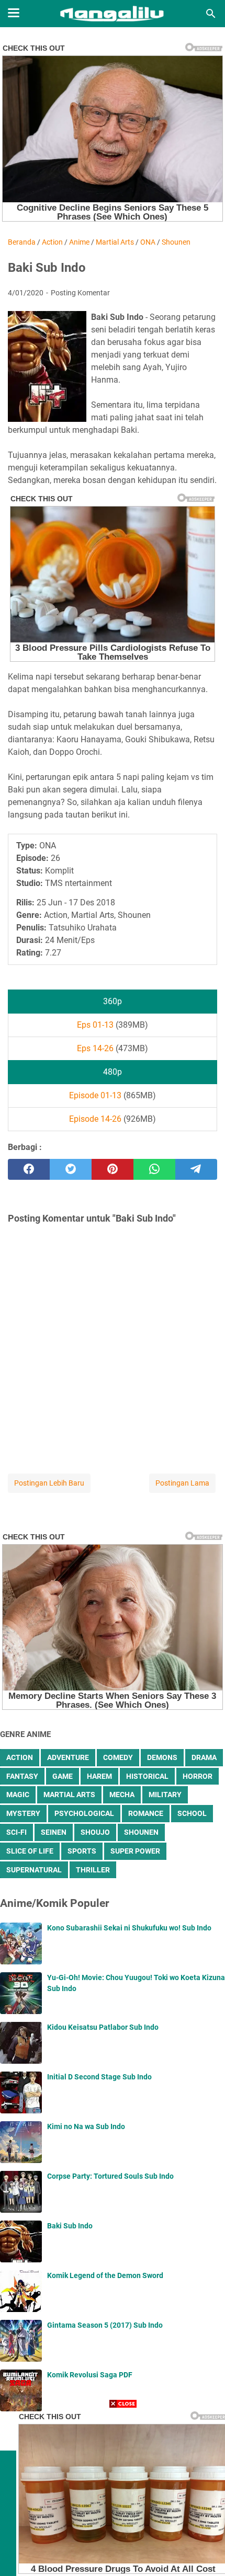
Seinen (54, 1832)
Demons (162, 1757)
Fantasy (22, 1776)
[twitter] (71, 1169)
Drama (204, 1757)
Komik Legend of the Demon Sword (105, 2275)
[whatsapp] (154, 1169)
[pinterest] (113, 1169)
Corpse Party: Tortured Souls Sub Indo (110, 2176)
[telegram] (196, 1169)
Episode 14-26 (95, 1119)
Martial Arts (69, 1795)
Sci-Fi (16, 1832)
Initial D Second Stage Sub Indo (99, 2077)
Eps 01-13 (95, 1025)
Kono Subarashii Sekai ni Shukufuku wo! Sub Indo (129, 1928)
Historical (147, 1776)
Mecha (122, 1795)
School (192, 1813)
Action (20, 1757)
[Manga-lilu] (112, 14)
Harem (99, 1776)
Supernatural (34, 1870)
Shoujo (95, 1832)
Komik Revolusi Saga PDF (90, 2375)
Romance (146, 1813)
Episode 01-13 (95, 1095)
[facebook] (29, 1169)
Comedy (118, 1757)
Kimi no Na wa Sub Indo (86, 2126)
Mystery (23, 1813)
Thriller (93, 1870)
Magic (18, 1795)
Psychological (84, 1813)
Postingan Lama (182, 1483)
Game (63, 1776)
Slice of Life (30, 1851)
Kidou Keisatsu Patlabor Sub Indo (103, 2027)
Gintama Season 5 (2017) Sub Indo (105, 2325)
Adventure (68, 1757)
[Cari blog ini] (211, 14)
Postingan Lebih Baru (49, 1483)
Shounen (141, 1832)
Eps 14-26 (95, 1048)
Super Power (135, 1851)
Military (165, 1795)
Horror (198, 1776)
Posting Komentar (80, 293)
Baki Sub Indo (70, 2226)
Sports (82, 1851)
